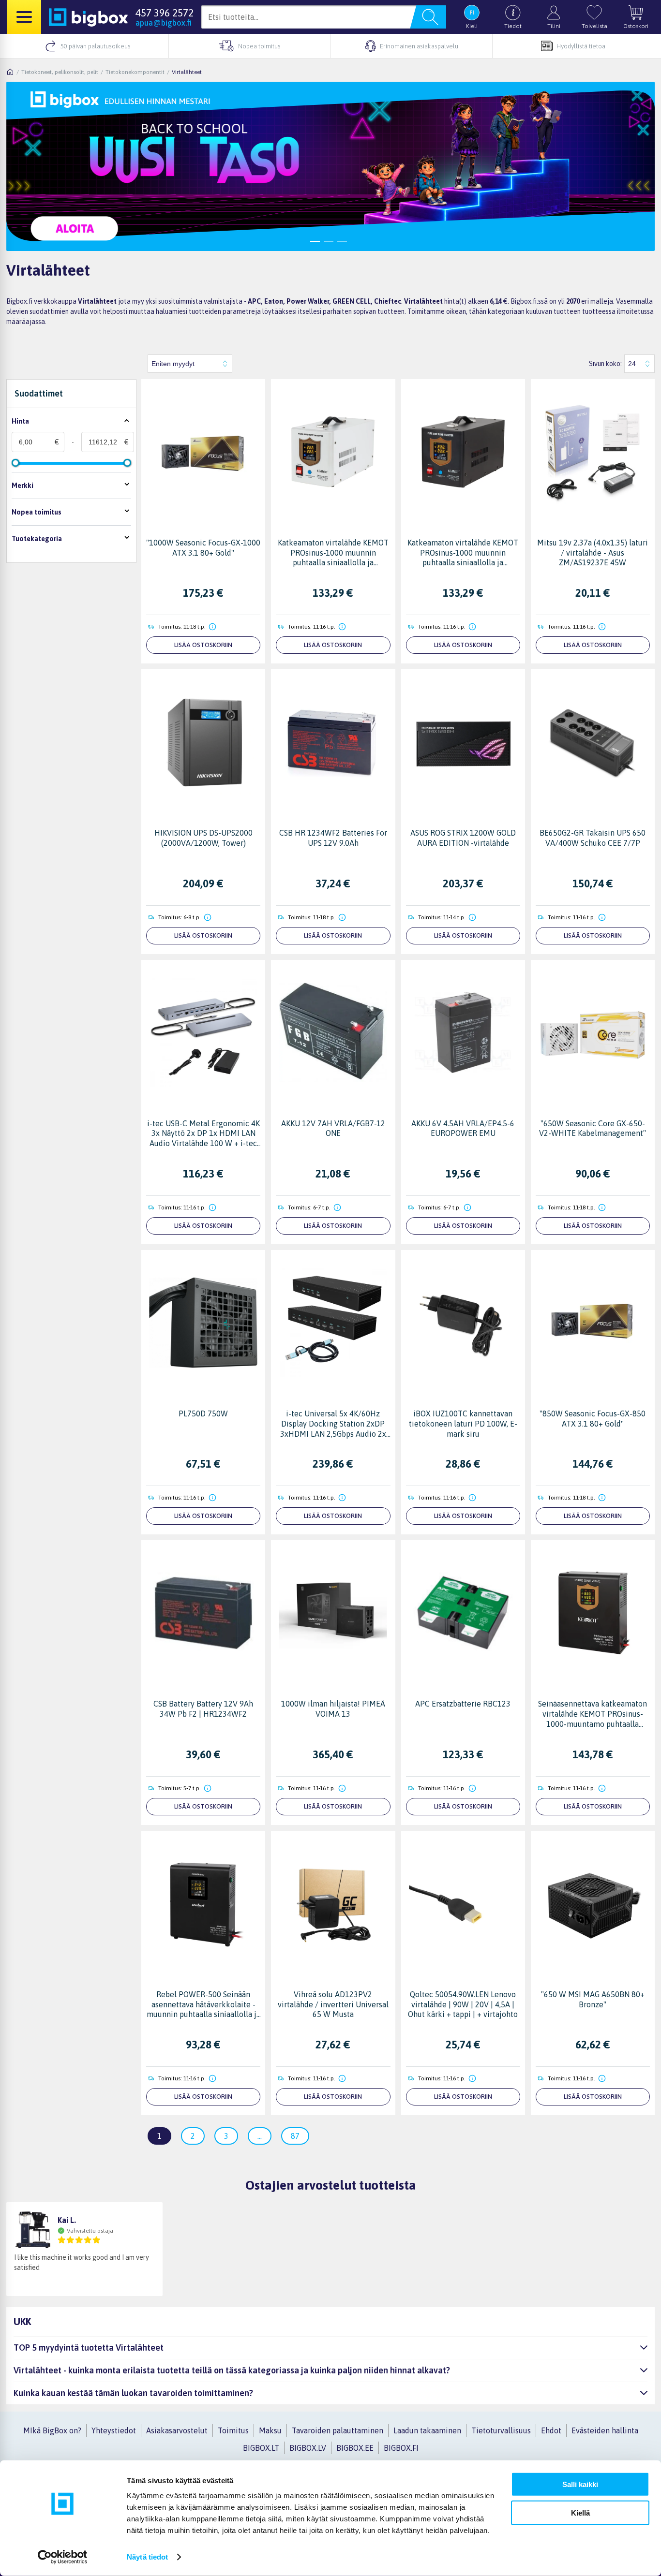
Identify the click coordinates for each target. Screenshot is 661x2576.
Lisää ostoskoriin (203, 645)
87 (295, 2136)
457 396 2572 (165, 13)
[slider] (15, 463)
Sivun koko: (605, 364)
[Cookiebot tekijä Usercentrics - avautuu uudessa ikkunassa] (63, 2557)
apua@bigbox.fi (164, 23)
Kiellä (580, 2512)
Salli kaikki (580, 2484)
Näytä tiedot (147, 2557)
